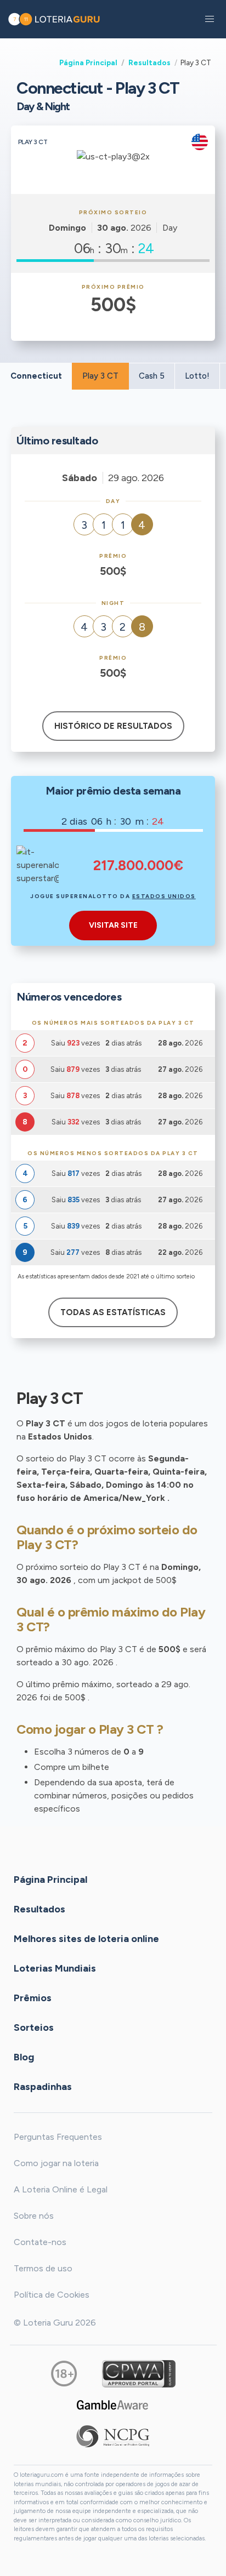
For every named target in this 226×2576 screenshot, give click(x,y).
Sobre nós (34, 2216)
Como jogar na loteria (56, 2163)
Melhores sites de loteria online (86, 1939)
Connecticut (36, 376)
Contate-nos (40, 2242)
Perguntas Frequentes (58, 2137)
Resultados (149, 62)
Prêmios (33, 1998)
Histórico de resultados (113, 726)
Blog (24, 2057)
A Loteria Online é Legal (61, 2189)
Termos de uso (43, 2268)
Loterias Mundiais (55, 1968)
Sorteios (34, 2027)
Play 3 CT (100, 376)
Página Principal (88, 62)
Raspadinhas (43, 2087)
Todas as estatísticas (113, 1312)
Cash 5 (152, 376)
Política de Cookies (52, 2295)
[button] (210, 19)
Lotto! (197, 376)
